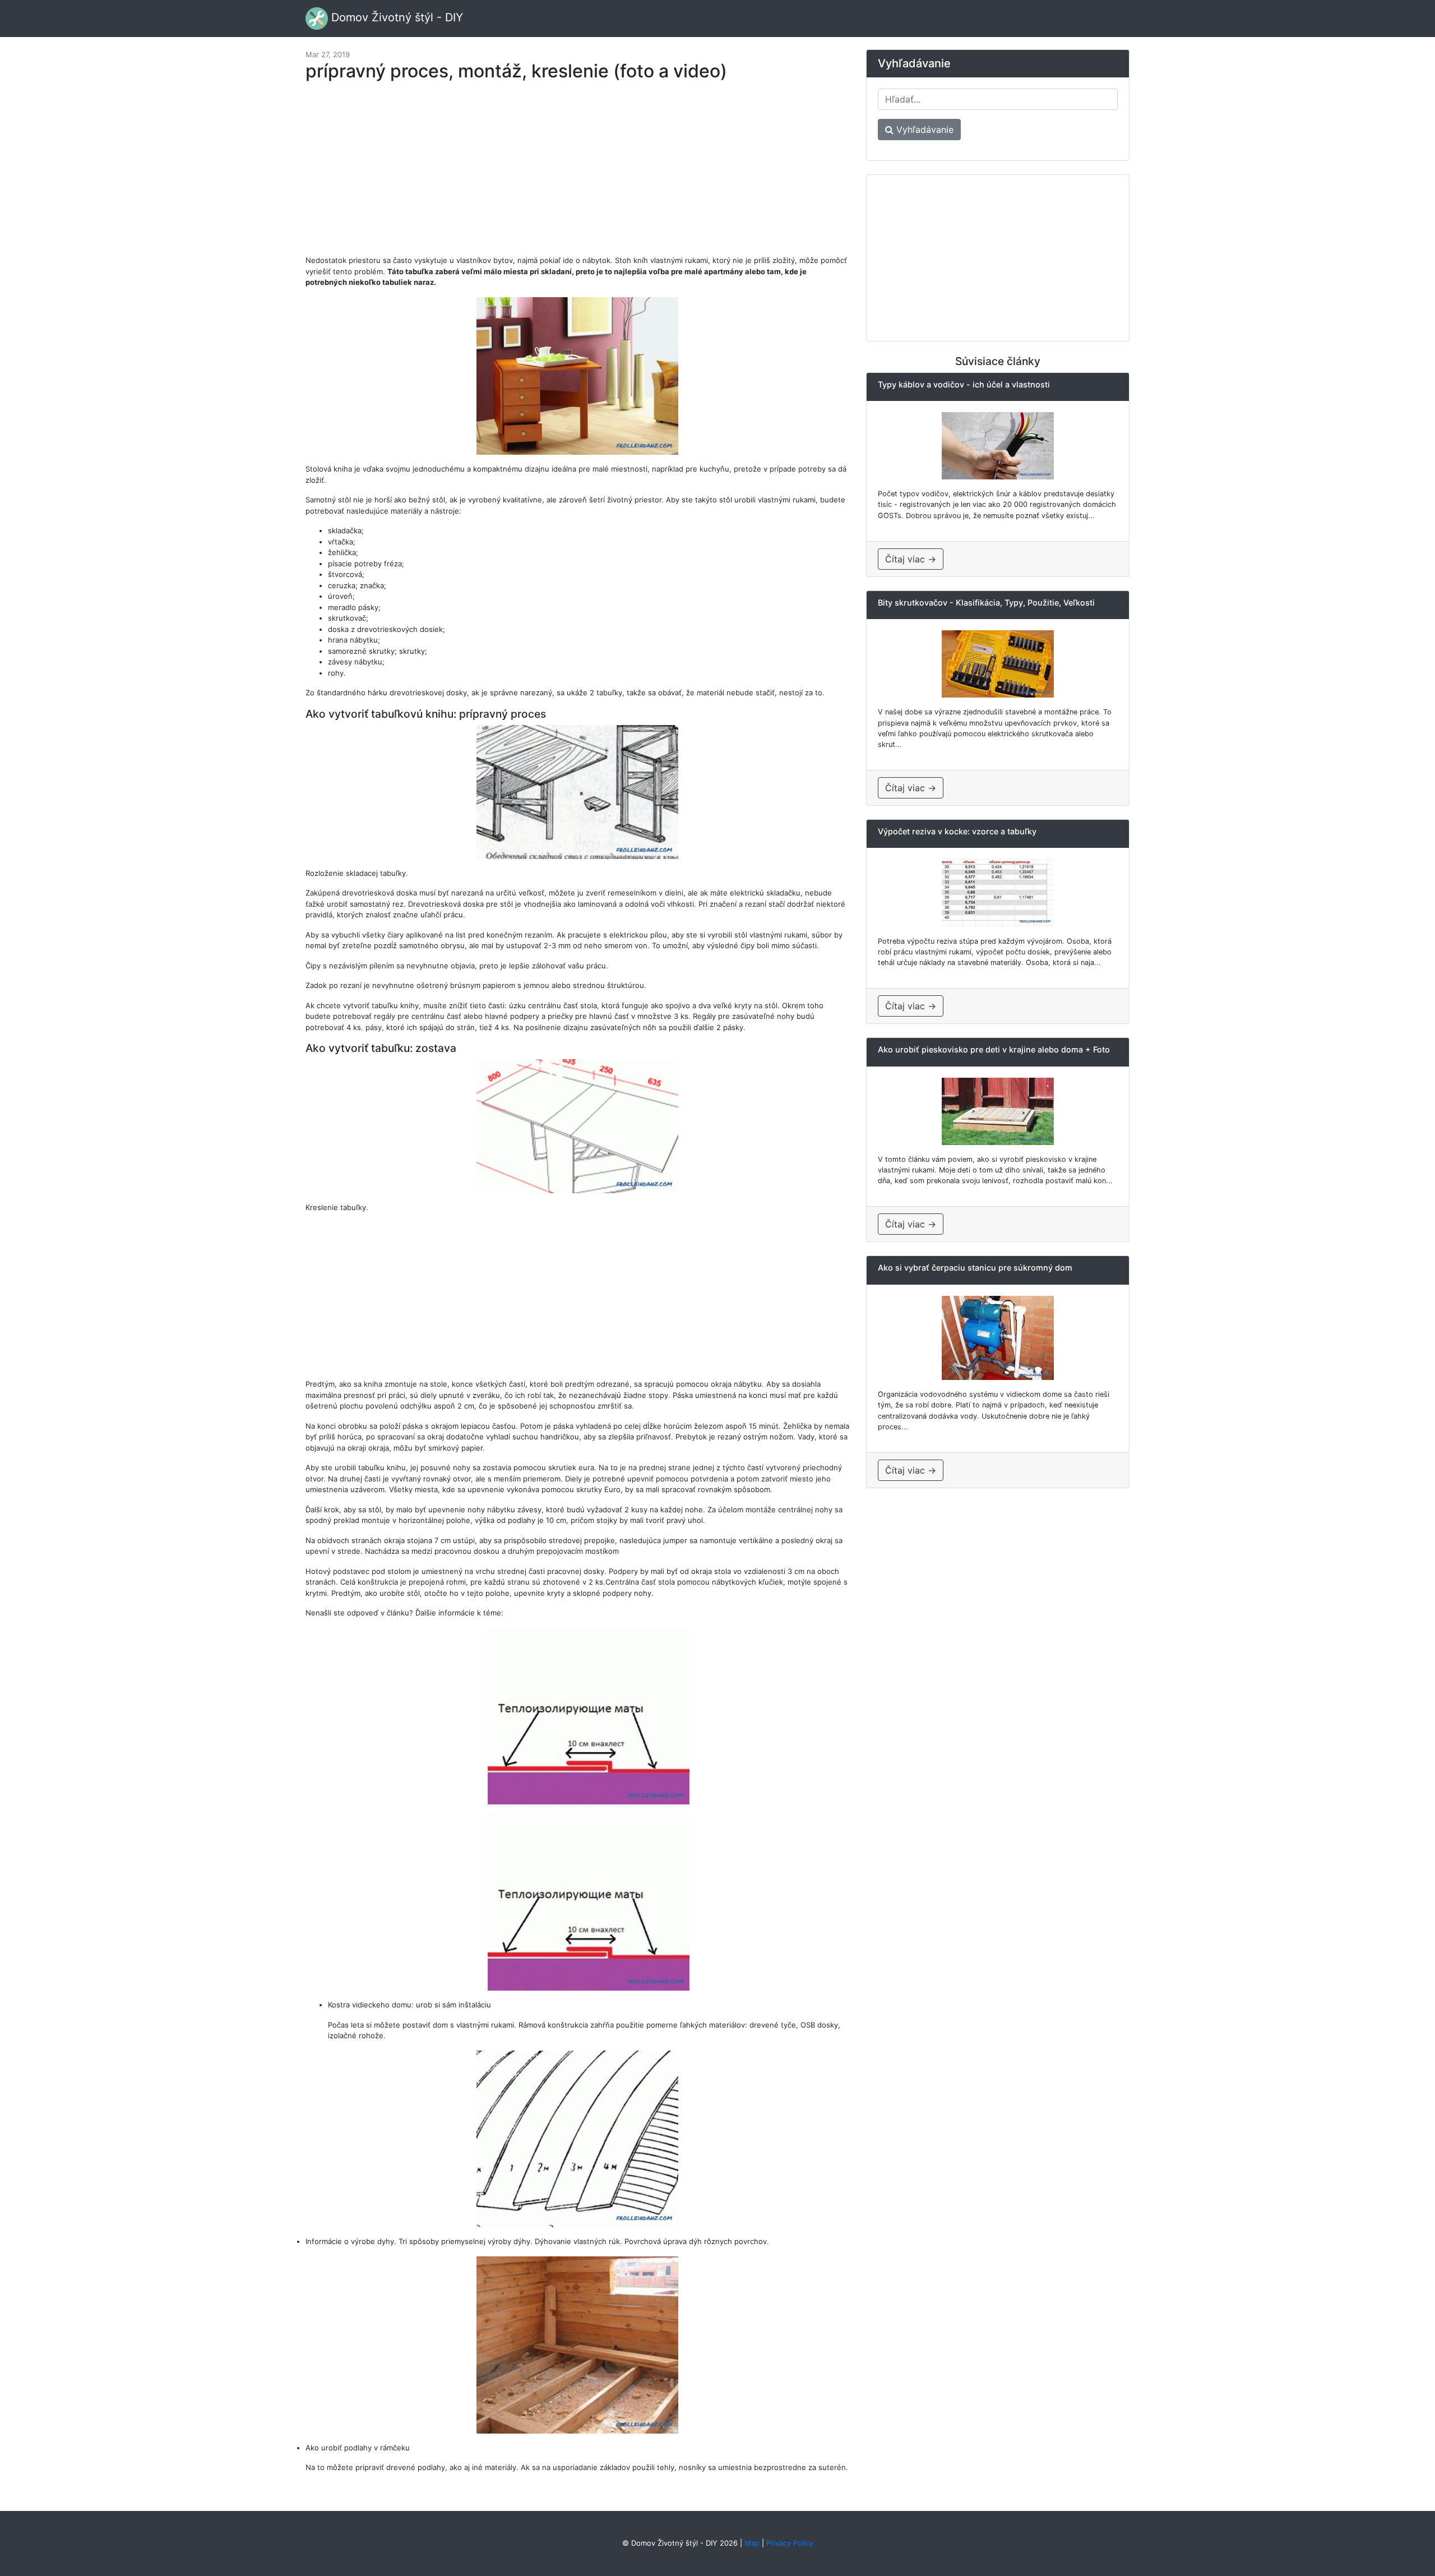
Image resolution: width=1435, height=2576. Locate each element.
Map (752, 2543)
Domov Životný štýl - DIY (395, 17)
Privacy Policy (790, 2543)
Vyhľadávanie (924, 130)
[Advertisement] (577, 174)
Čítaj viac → (911, 559)
